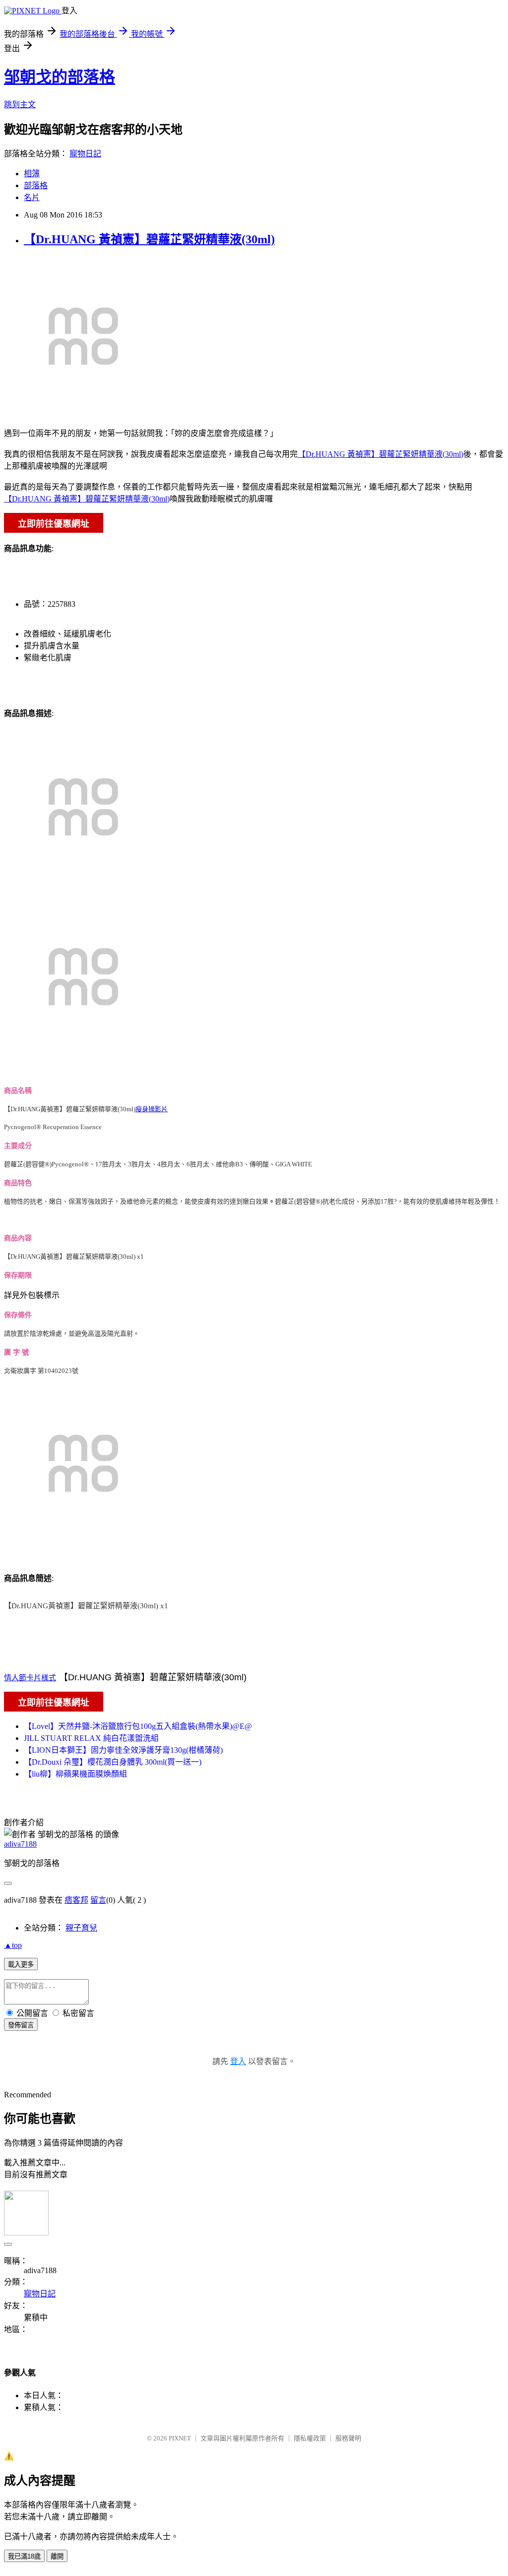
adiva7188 (20, 1844)
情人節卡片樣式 (30, 1678)
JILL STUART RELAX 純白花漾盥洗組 (91, 1738)
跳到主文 (20, 105)
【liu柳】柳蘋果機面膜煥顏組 (75, 1774)
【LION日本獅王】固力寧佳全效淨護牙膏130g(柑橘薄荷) (123, 1750)
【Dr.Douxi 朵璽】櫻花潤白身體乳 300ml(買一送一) (113, 1762)
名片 (32, 197)
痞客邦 (76, 1900)
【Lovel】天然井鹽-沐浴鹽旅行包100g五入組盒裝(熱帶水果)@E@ (138, 1726)
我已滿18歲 (24, 2556)
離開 (57, 2556)
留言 (98, 1900)
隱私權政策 (310, 2438)
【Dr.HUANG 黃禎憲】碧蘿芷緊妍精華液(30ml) (149, 239)
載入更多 (21, 1965)
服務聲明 (348, 2438)
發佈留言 (21, 2025)
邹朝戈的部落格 (60, 77)
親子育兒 (81, 1928)
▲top (13, 1945)
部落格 (36, 185)
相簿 (32, 174)
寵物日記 (85, 154)
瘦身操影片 (152, 1109)
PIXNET (180, 2438)
